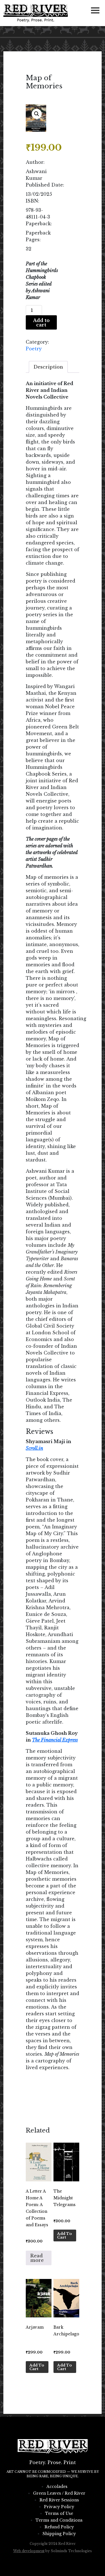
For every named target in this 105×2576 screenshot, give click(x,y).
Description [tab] (48, 367)
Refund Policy (59, 2527)
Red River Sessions (59, 2500)
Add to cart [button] (65, 2235)
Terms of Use (59, 2513)
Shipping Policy (59, 2534)
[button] (37, 114)
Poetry (34, 349)
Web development (29, 2551)
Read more (37, 2258)
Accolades (57, 2487)
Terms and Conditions (59, 2520)
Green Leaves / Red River (59, 2493)
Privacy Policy (59, 2507)
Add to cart (41, 323)
